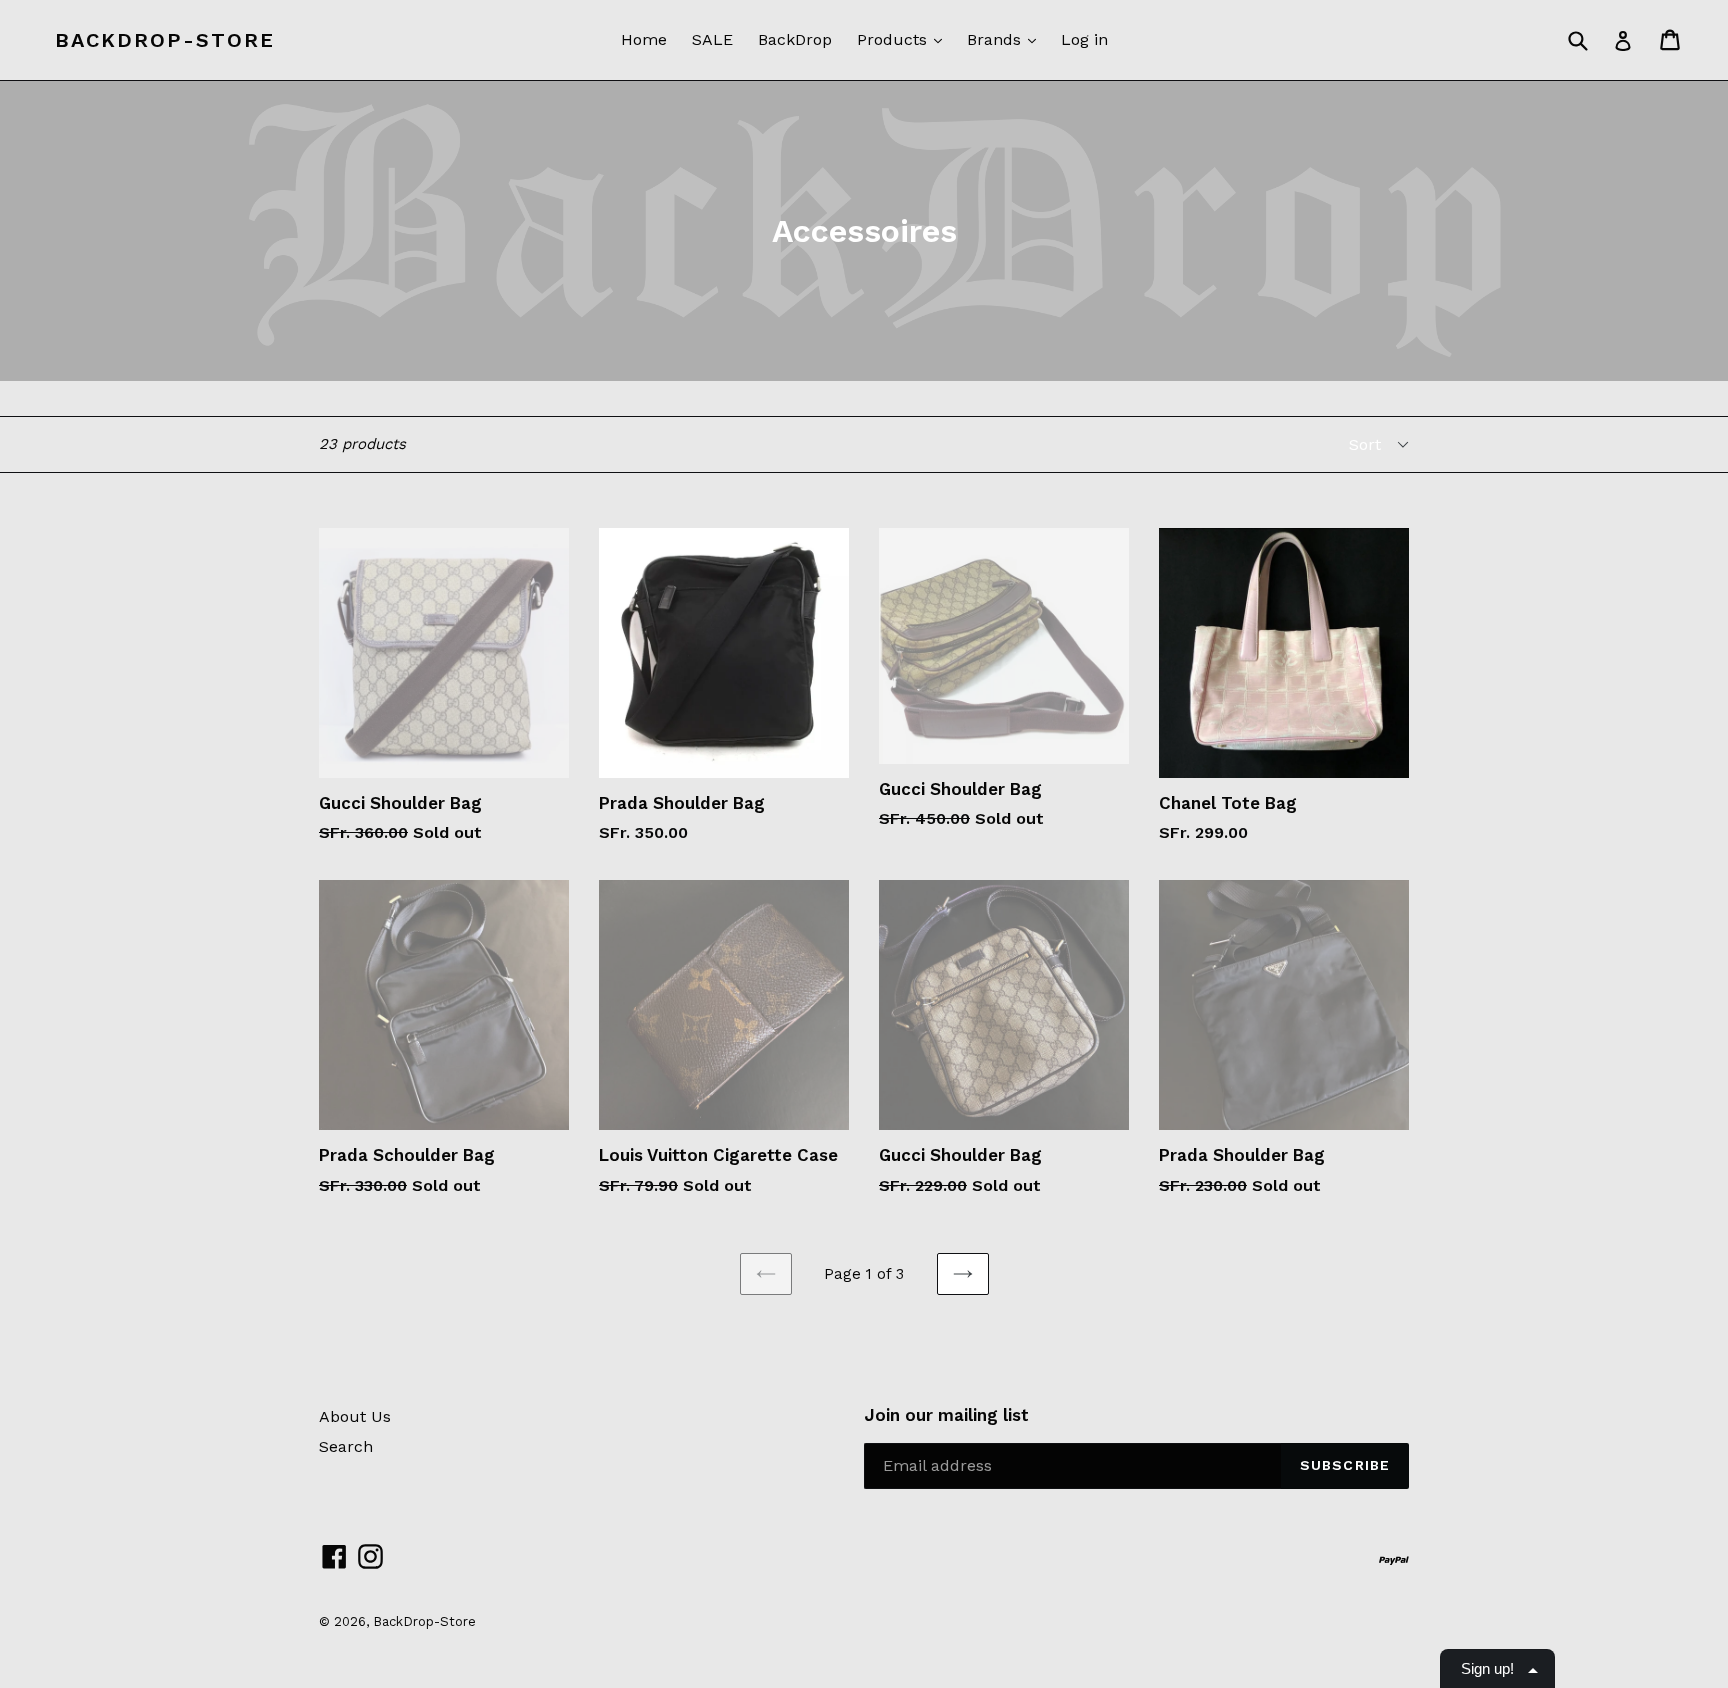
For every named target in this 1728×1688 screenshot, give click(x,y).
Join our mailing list (946, 1415)
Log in (1084, 39)
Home (644, 39)
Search (346, 1446)
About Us (355, 1416)
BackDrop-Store (165, 40)
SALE (712, 39)
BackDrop (795, 39)
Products (894, 39)
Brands (996, 39)
